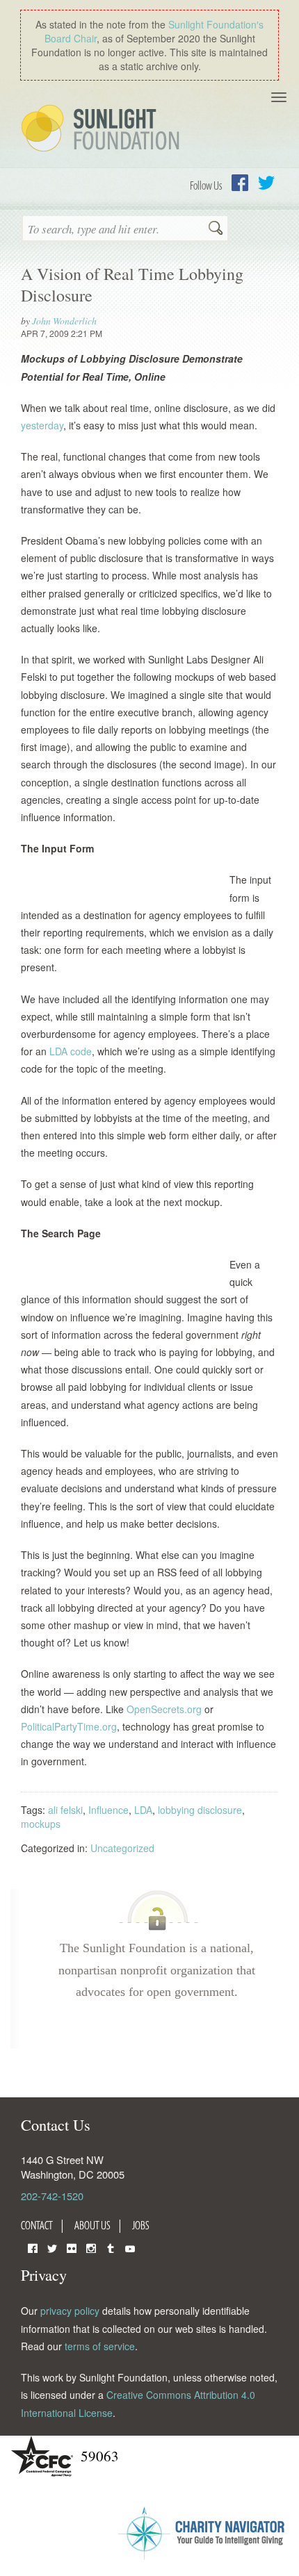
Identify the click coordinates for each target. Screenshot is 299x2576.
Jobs (141, 2225)
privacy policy (70, 2311)
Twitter (266, 183)
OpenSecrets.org (164, 1709)
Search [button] (216, 229)
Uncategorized (122, 1848)
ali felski (65, 1810)
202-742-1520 (52, 2196)
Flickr (72, 2247)
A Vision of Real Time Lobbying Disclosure (132, 284)
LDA (143, 1810)
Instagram (91, 2247)
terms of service (100, 2346)
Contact (37, 2225)
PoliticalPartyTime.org (69, 1726)
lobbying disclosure (200, 1810)
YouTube (130, 2247)
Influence (108, 1810)
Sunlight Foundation (103, 129)
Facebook (240, 183)
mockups (41, 1824)
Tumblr (111, 2247)
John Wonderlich (64, 321)
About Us (92, 2225)
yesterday (42, 425)
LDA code (71, 1051)
